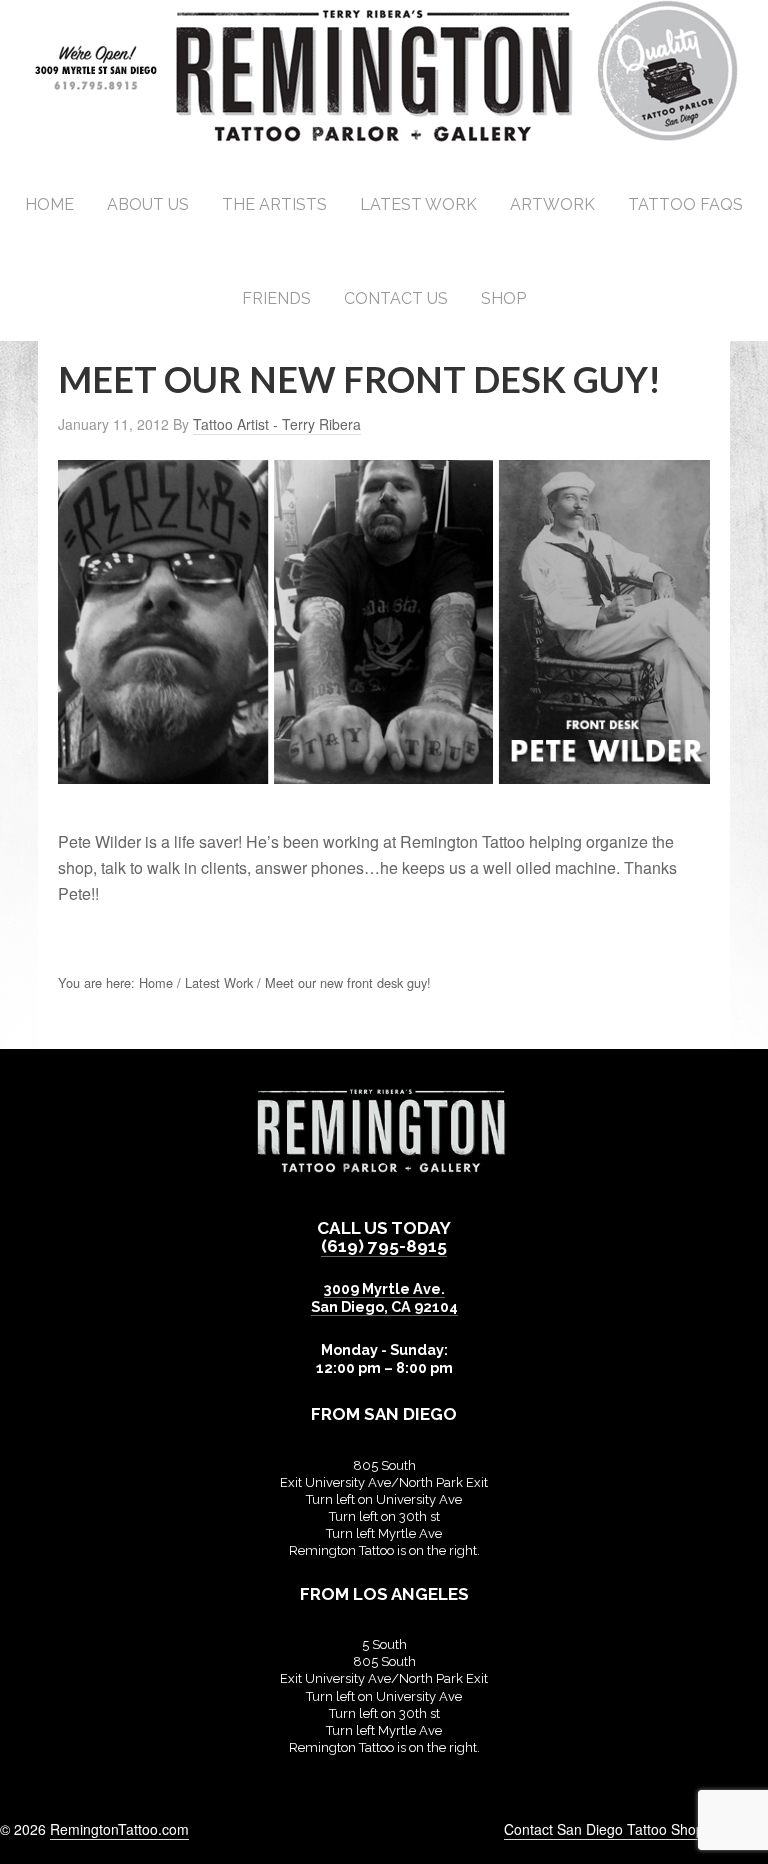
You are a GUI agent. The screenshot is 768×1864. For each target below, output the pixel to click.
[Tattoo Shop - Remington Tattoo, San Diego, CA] (384, 139)
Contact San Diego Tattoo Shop (604, 1829)
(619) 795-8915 (384, 1246)
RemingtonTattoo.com (119, 1829)
